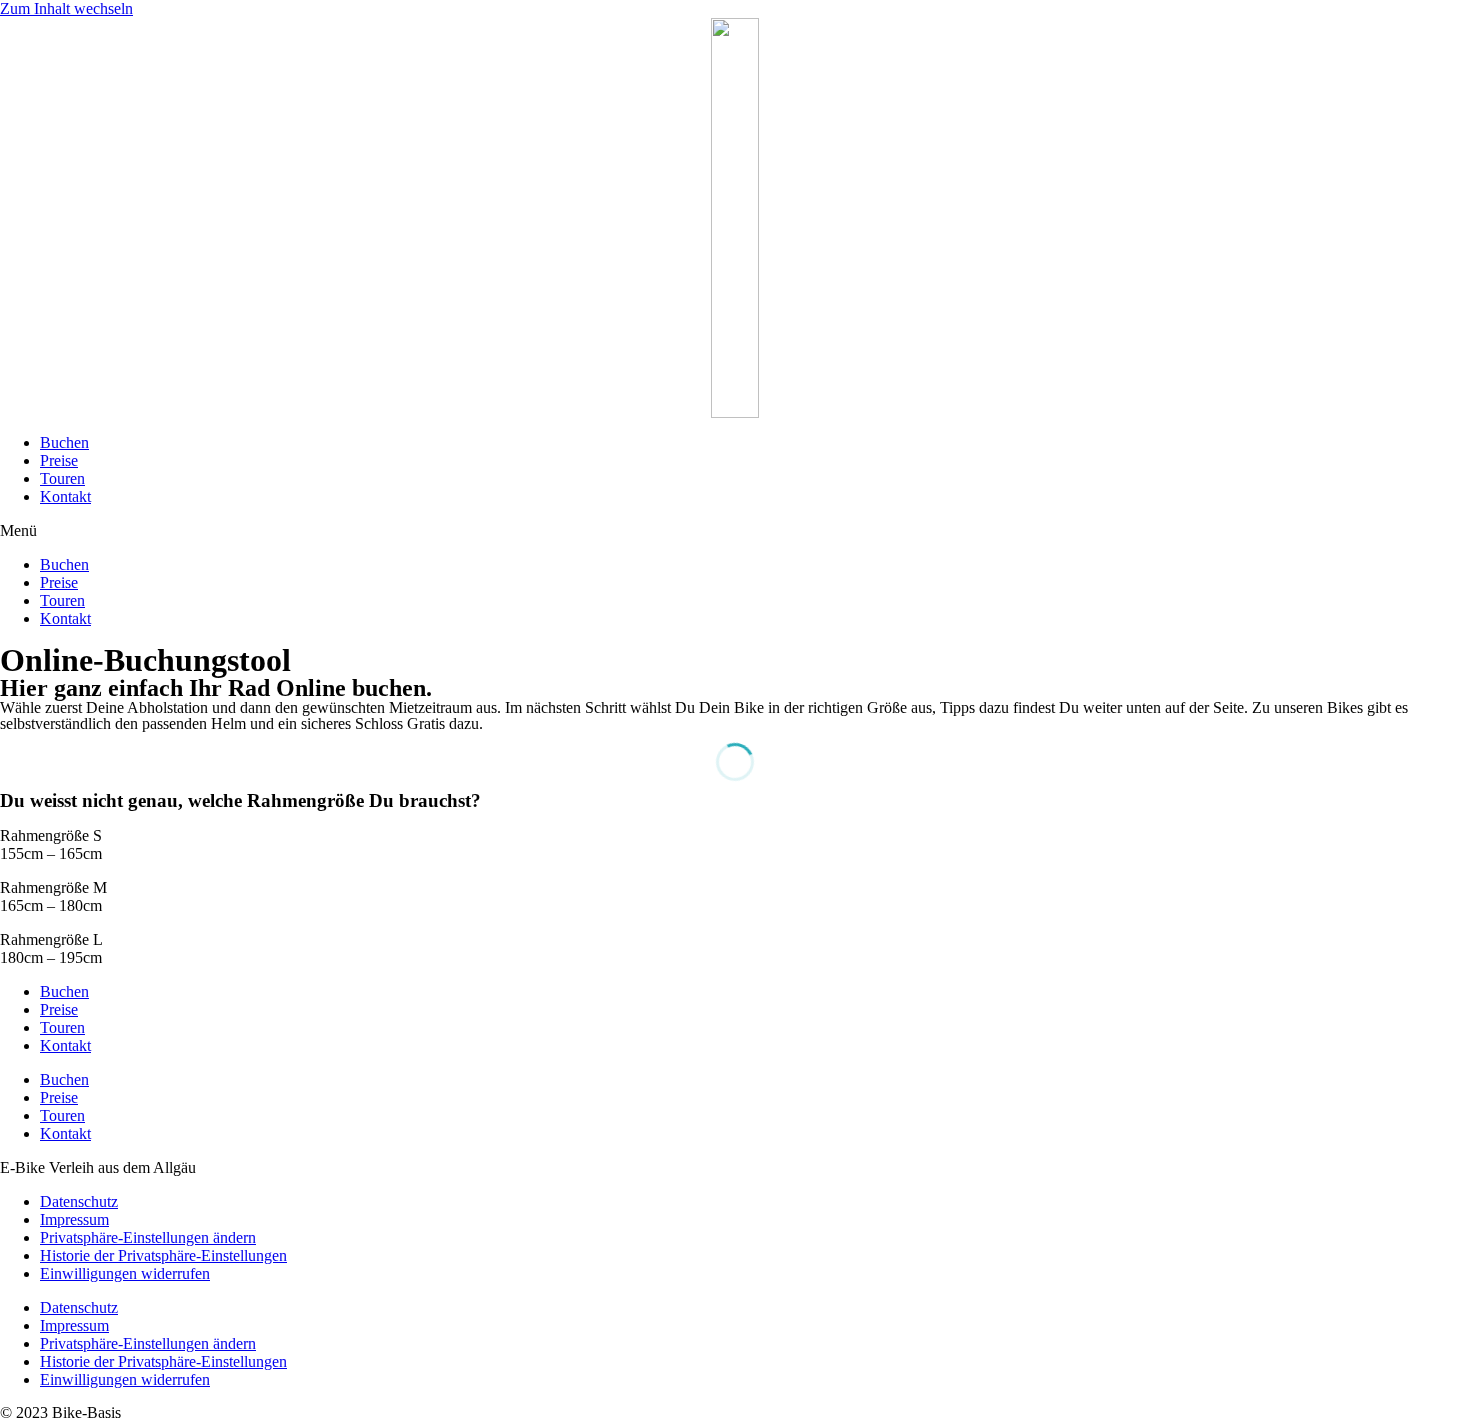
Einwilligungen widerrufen (125, 1273)
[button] (735, 531)
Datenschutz (79, 1201)
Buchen (64, 442)
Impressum (74, 1219)
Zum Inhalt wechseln (66, 8)
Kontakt (65, 496)
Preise (59, 460)
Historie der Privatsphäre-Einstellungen (163, 1255)
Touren (62, 478)
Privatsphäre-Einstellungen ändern (148, 1237)
